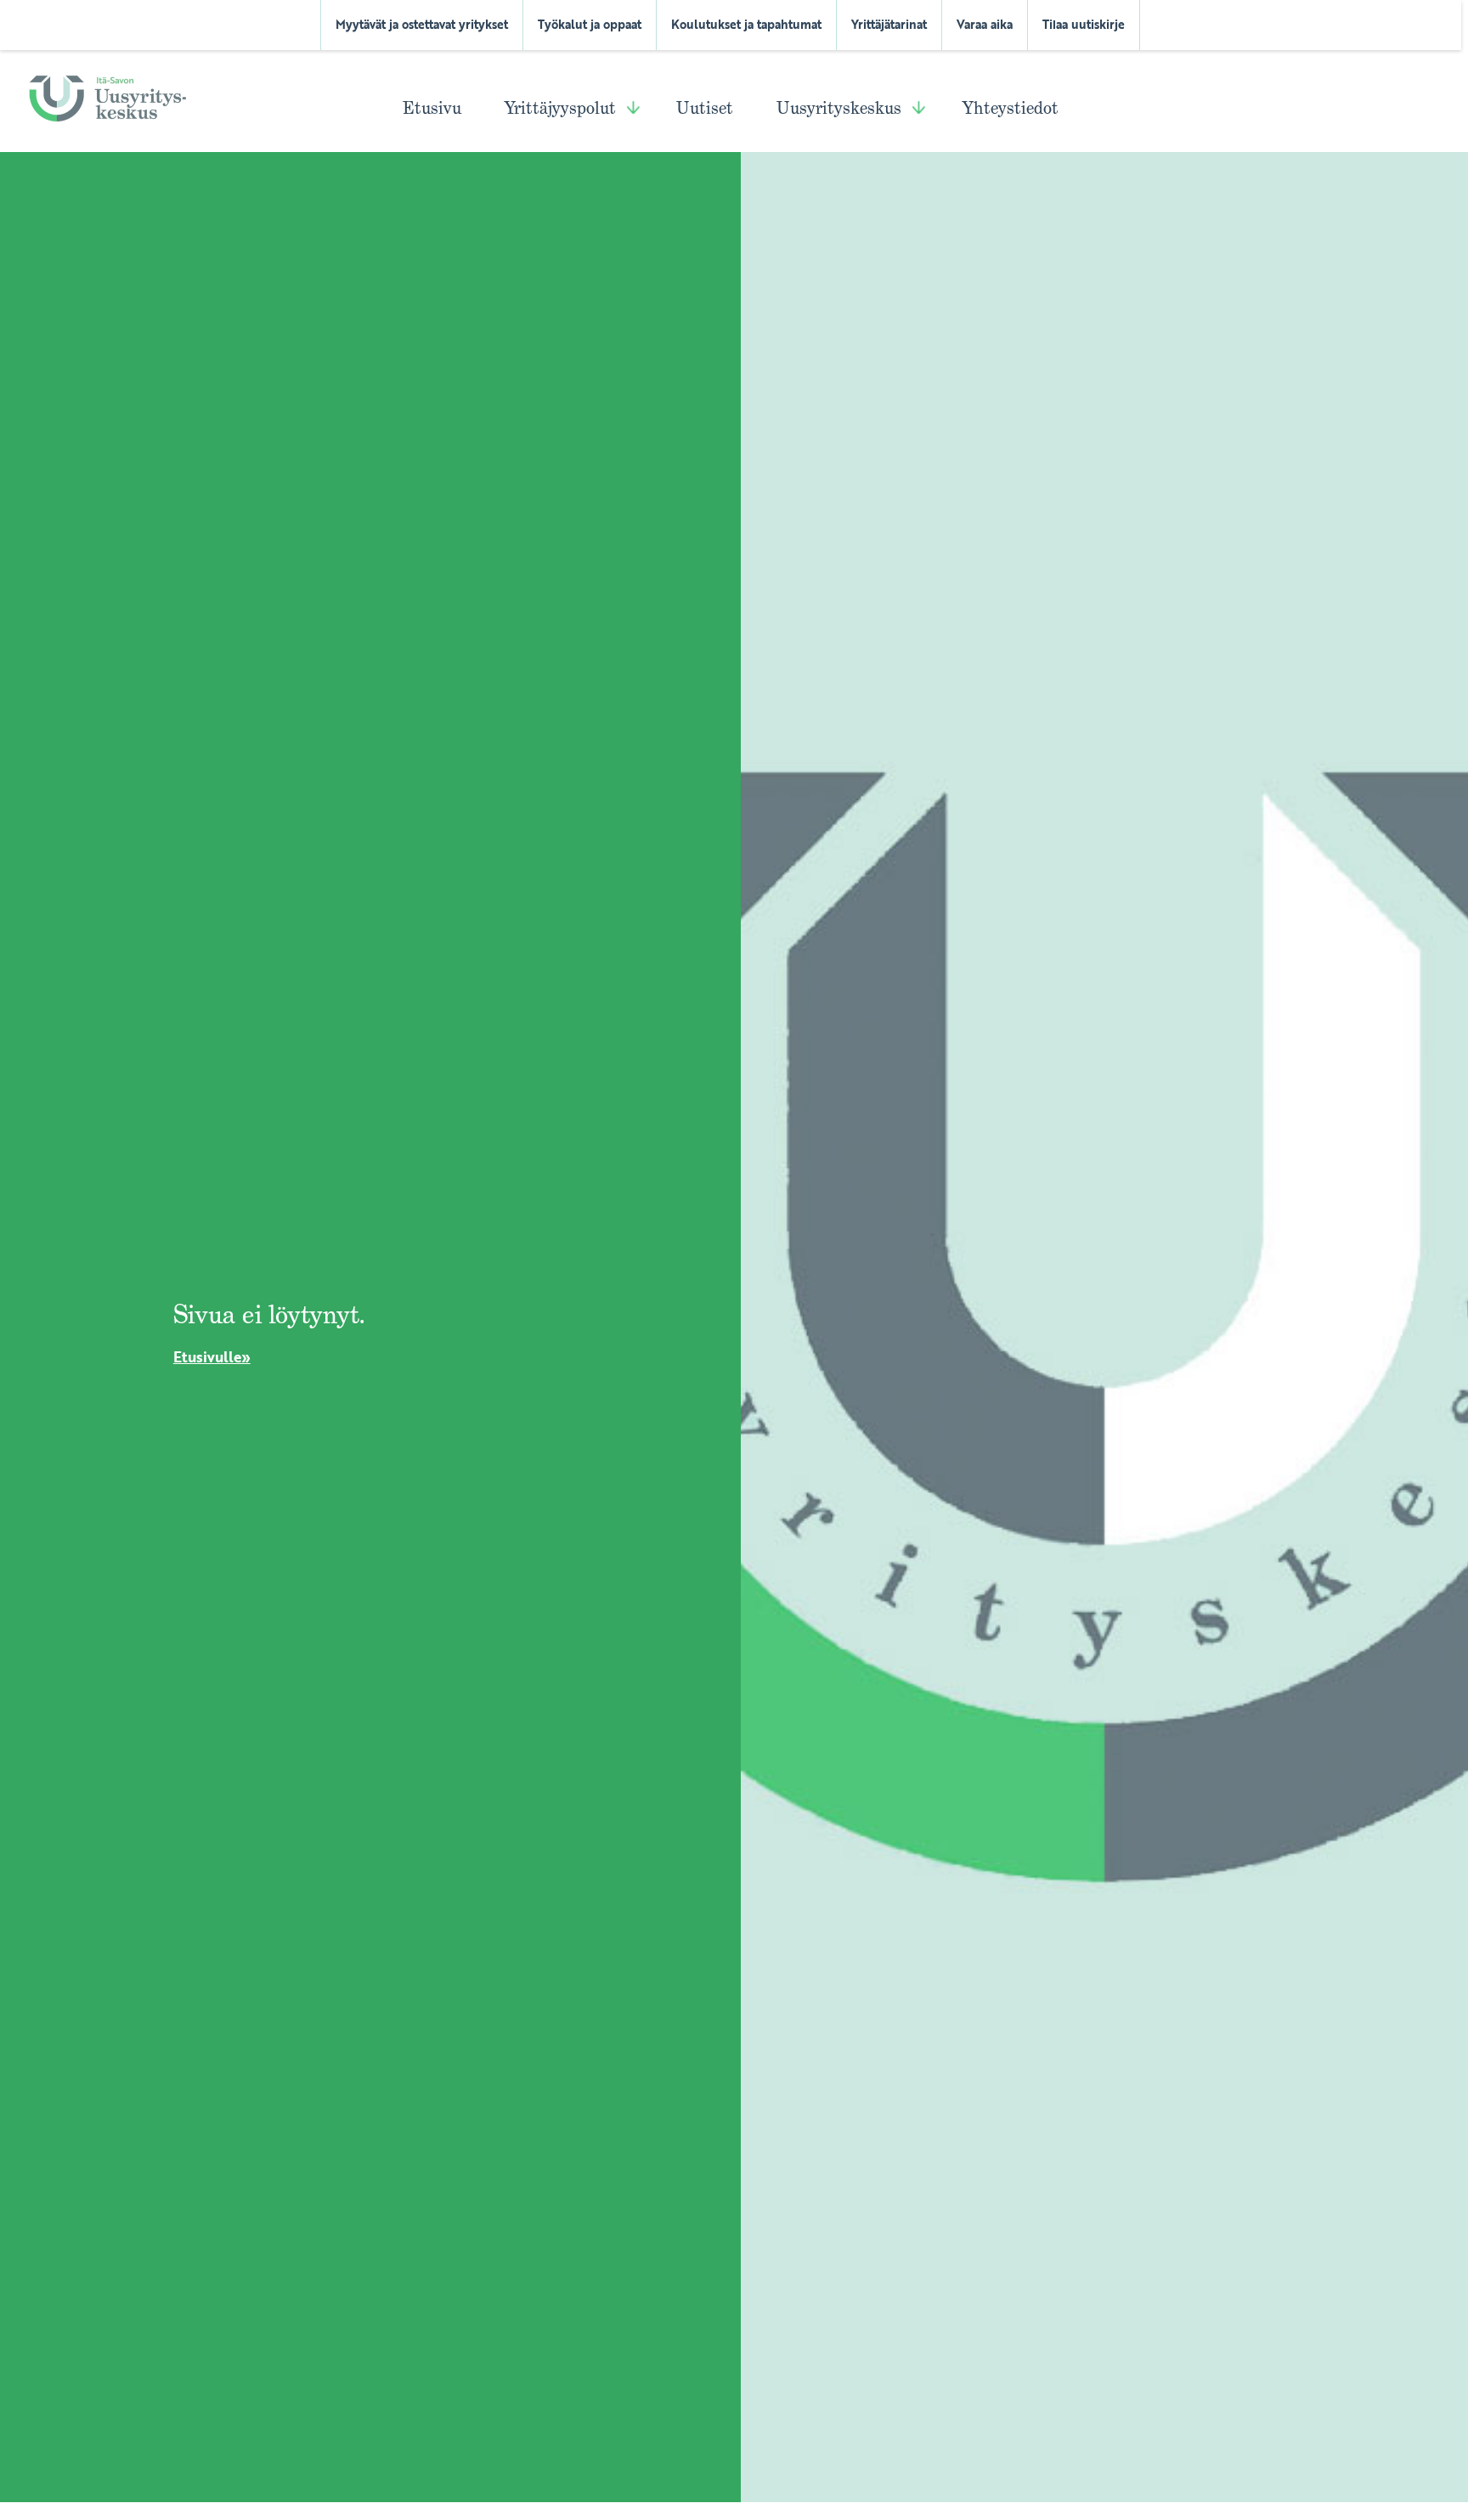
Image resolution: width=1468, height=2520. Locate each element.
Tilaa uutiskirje (1084, 25)
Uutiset (705, 108)
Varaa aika (985, 25)
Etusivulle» (212, 1357)
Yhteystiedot (1011, 108)
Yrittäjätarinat (889, 25)
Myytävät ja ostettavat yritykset (422, 25)
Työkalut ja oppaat (590, 25)
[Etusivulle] (107, 97)
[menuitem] (422, 25)
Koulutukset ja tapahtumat (746, 25)
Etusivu (432, 108)
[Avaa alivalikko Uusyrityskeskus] (919, 111)
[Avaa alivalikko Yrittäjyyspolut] (633, 111)
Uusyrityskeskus (839, 108)
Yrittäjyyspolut (560, 108)
